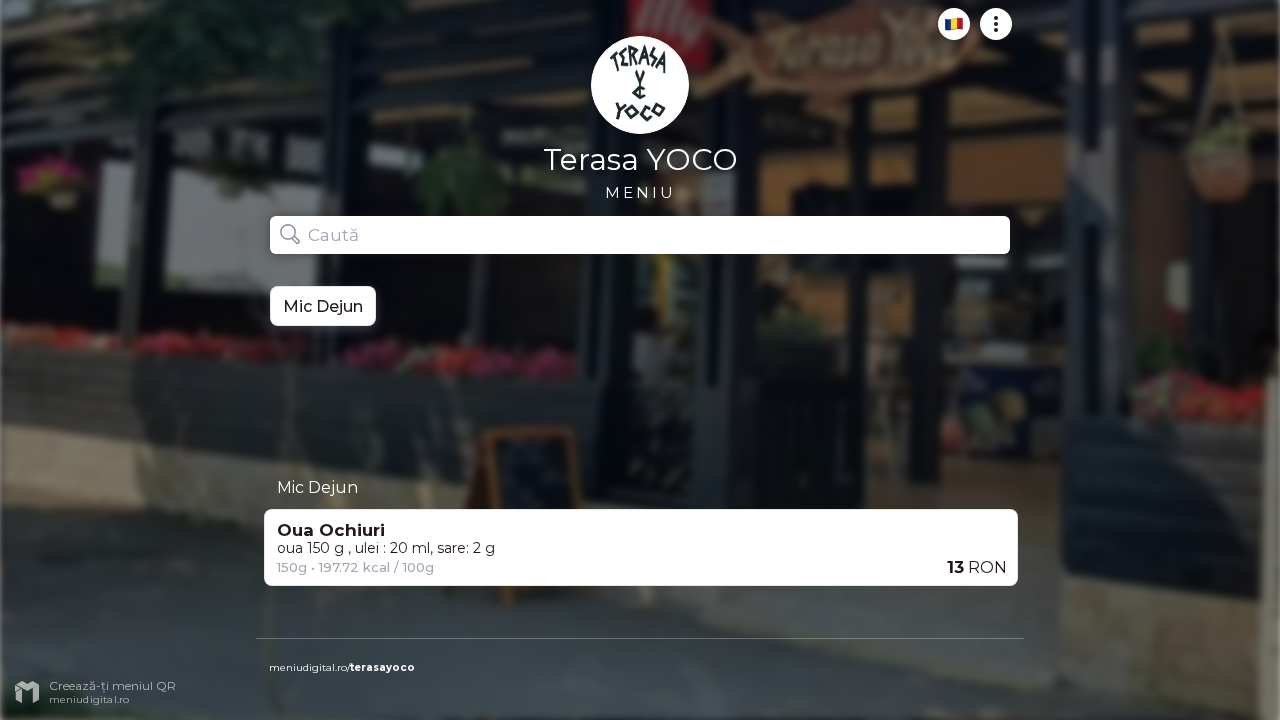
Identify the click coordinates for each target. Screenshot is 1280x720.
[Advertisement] (640, 395)
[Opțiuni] (990, 32)
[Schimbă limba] (948, 32)
